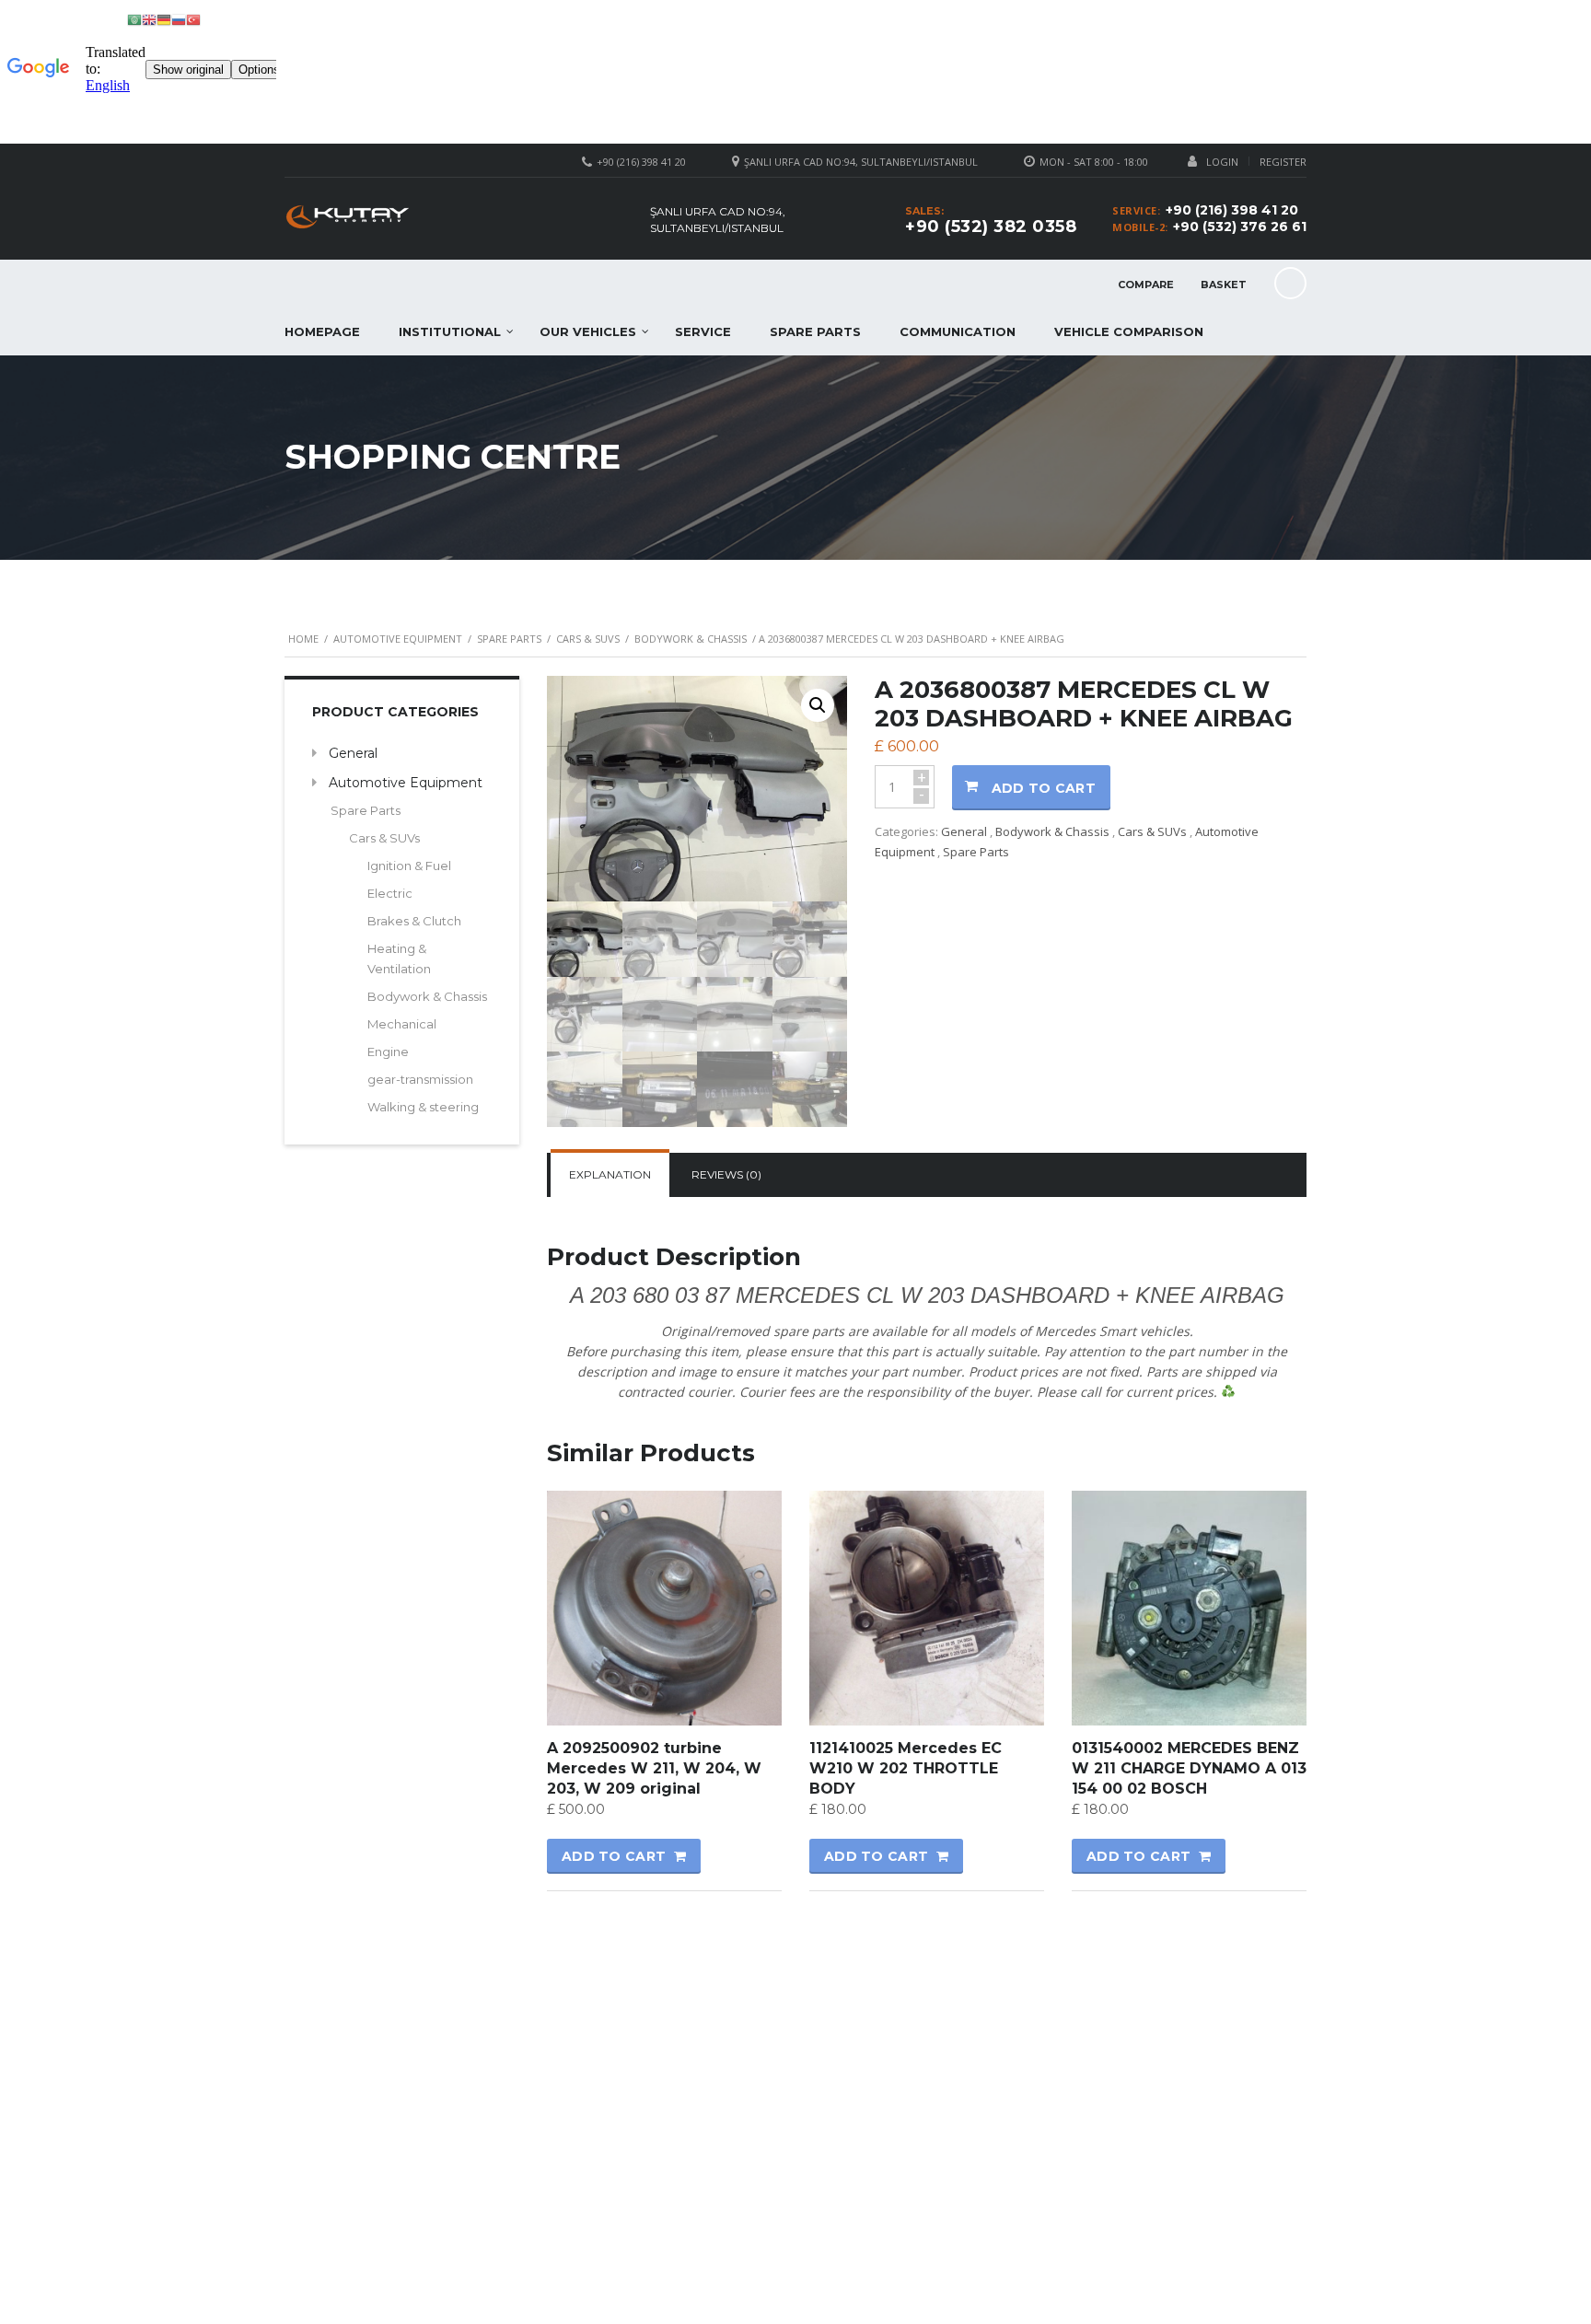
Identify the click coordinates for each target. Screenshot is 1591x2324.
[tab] (610, 1175)
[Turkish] (193, 19)
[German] (164, 19)
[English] (149, 19)
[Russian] (179, 19)
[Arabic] (134, 19)
